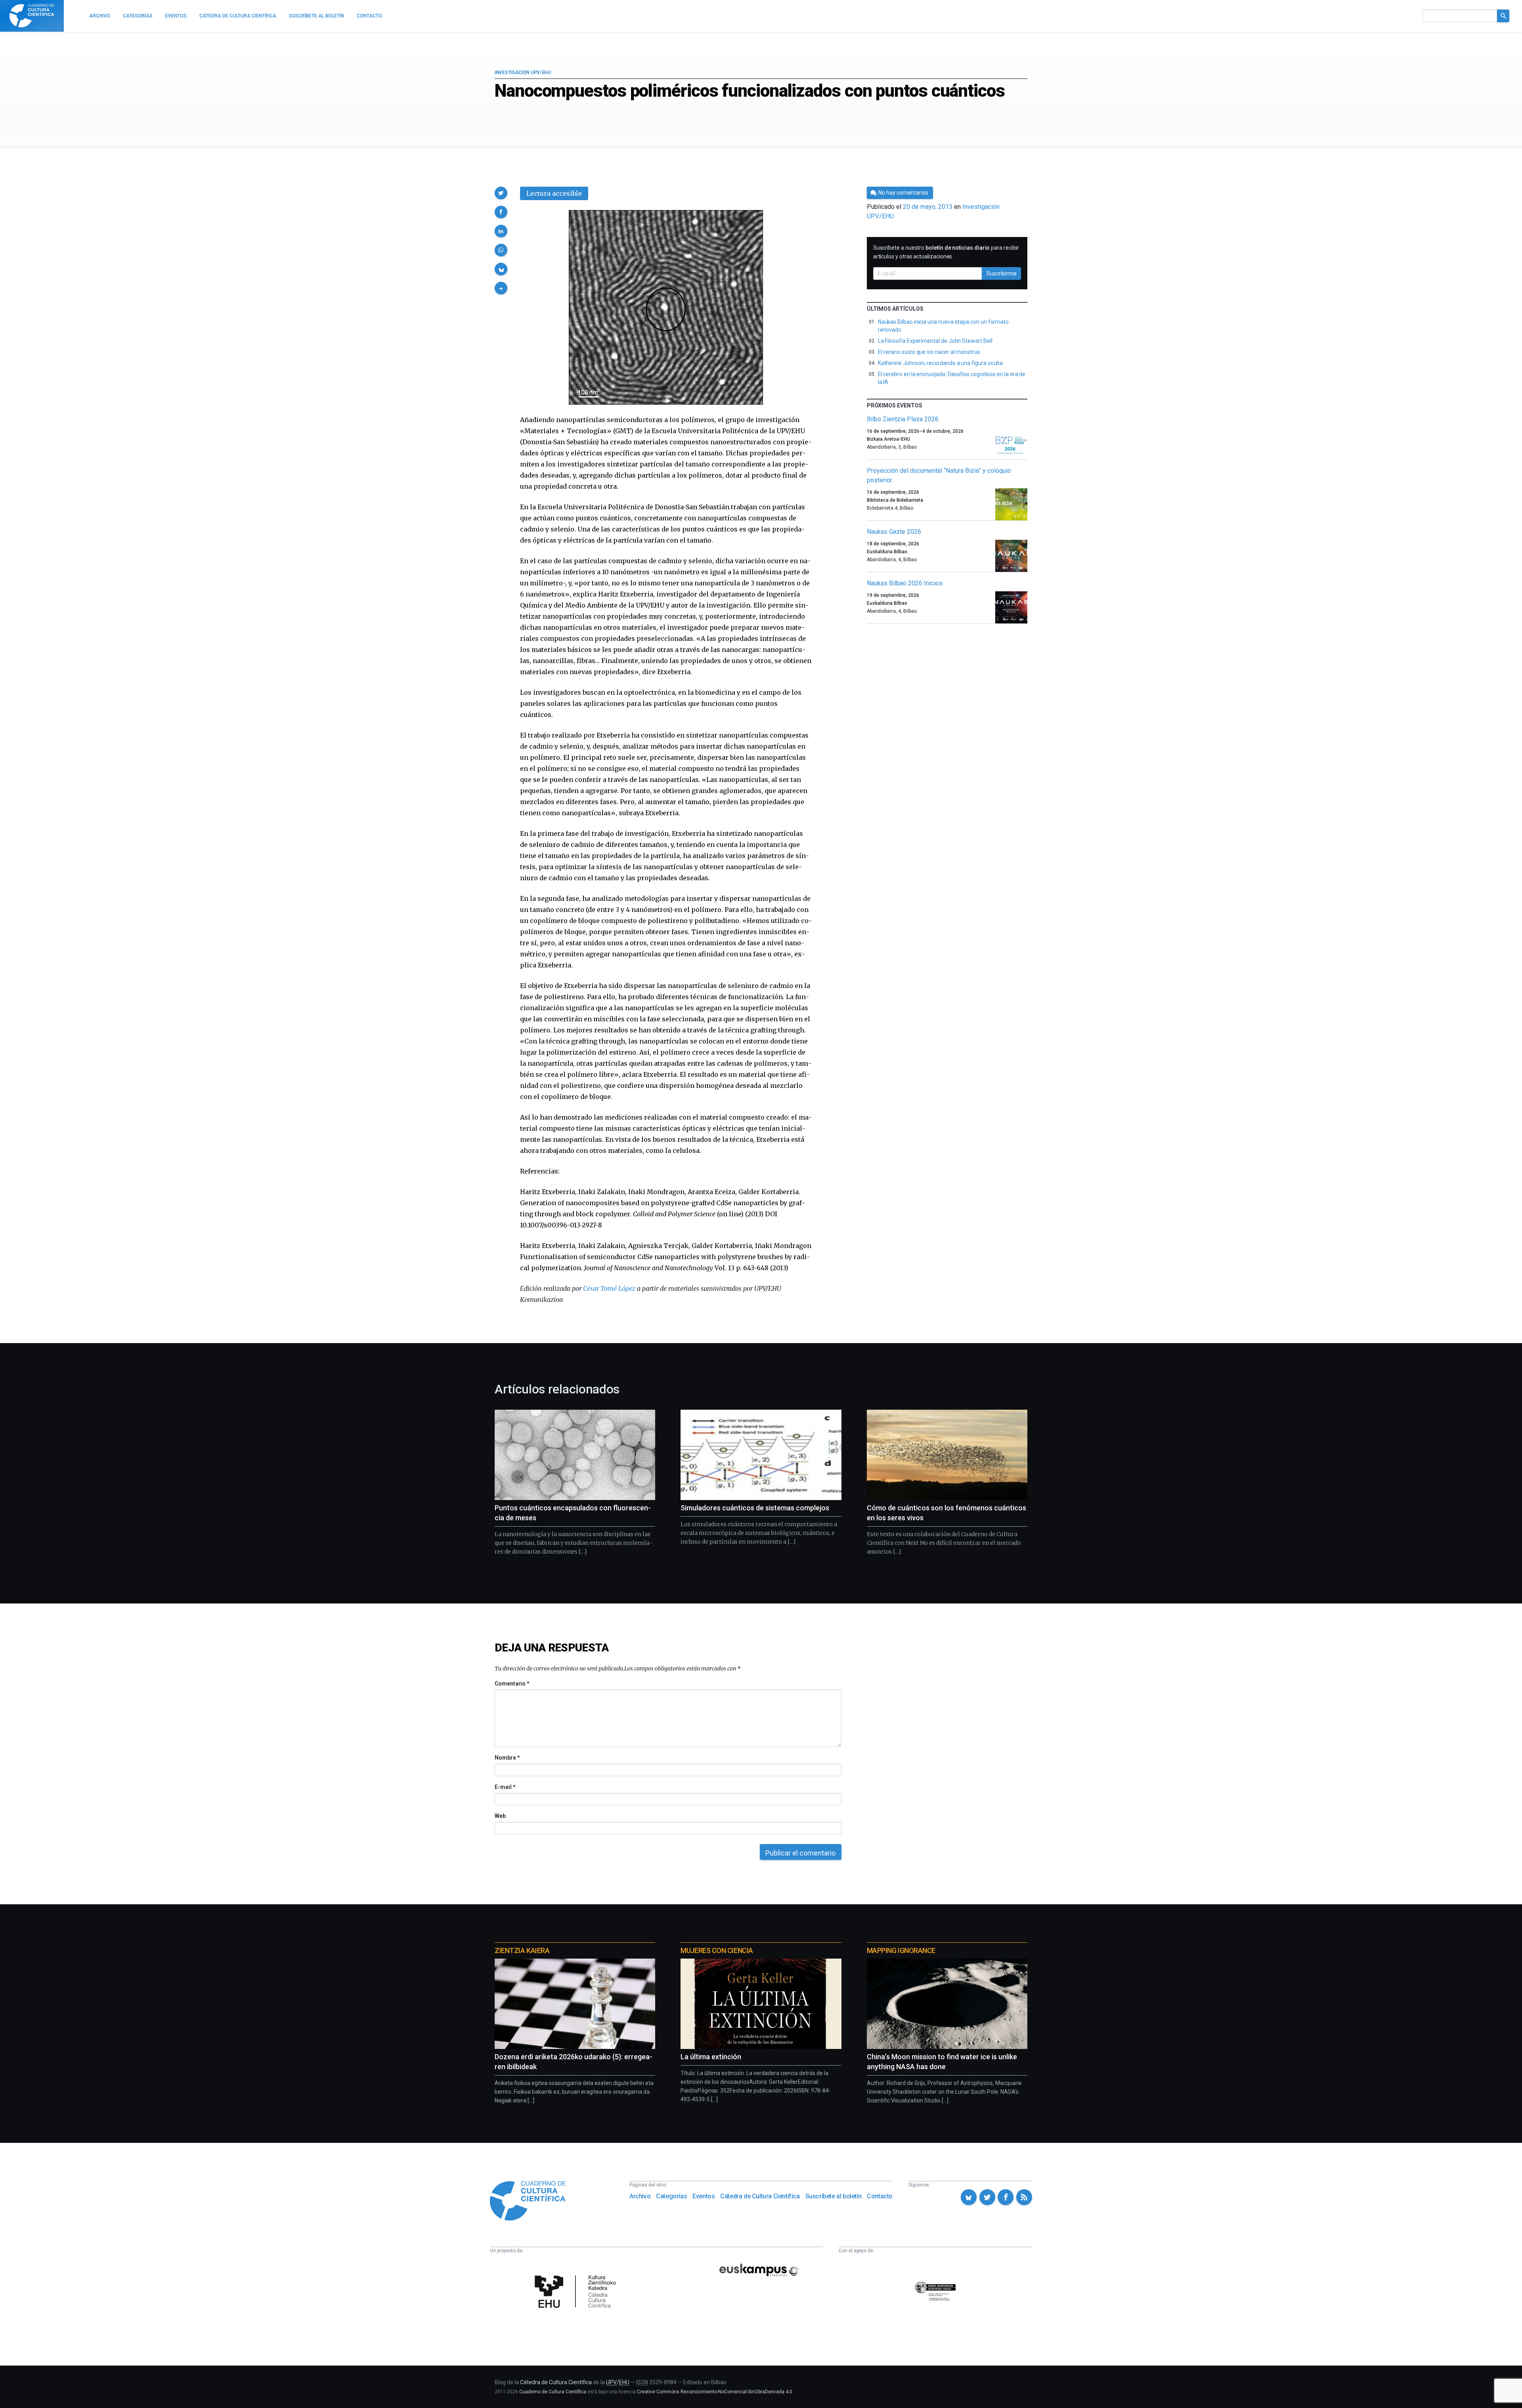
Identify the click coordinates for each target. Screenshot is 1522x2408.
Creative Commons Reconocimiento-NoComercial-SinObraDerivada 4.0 (715, 2392)
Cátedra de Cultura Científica (760, 2196)
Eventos (704, 2196)
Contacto (880, 2196)
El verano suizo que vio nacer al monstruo (929, 352)
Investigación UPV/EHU (523, 73)
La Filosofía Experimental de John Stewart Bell (935, 341)
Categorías (671, 2196)
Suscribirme (1002, 273)
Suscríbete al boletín (834, 2196)
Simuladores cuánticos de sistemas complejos (755, 1508)
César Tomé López (609, 1288)
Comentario (512, 1684)
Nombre (507, 1758)
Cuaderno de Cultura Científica (553, 2392)
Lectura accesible (554, 193)
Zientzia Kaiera (522, 1950)
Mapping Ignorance (901, 1950)
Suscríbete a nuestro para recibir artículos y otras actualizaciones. (946, 252)
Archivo (640, 2196)
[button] (501, 193)
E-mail (505, 1787)
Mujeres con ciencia (717, 1950)
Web (500, 1816)
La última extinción (711, 2057)
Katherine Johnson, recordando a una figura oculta (941, 363)
